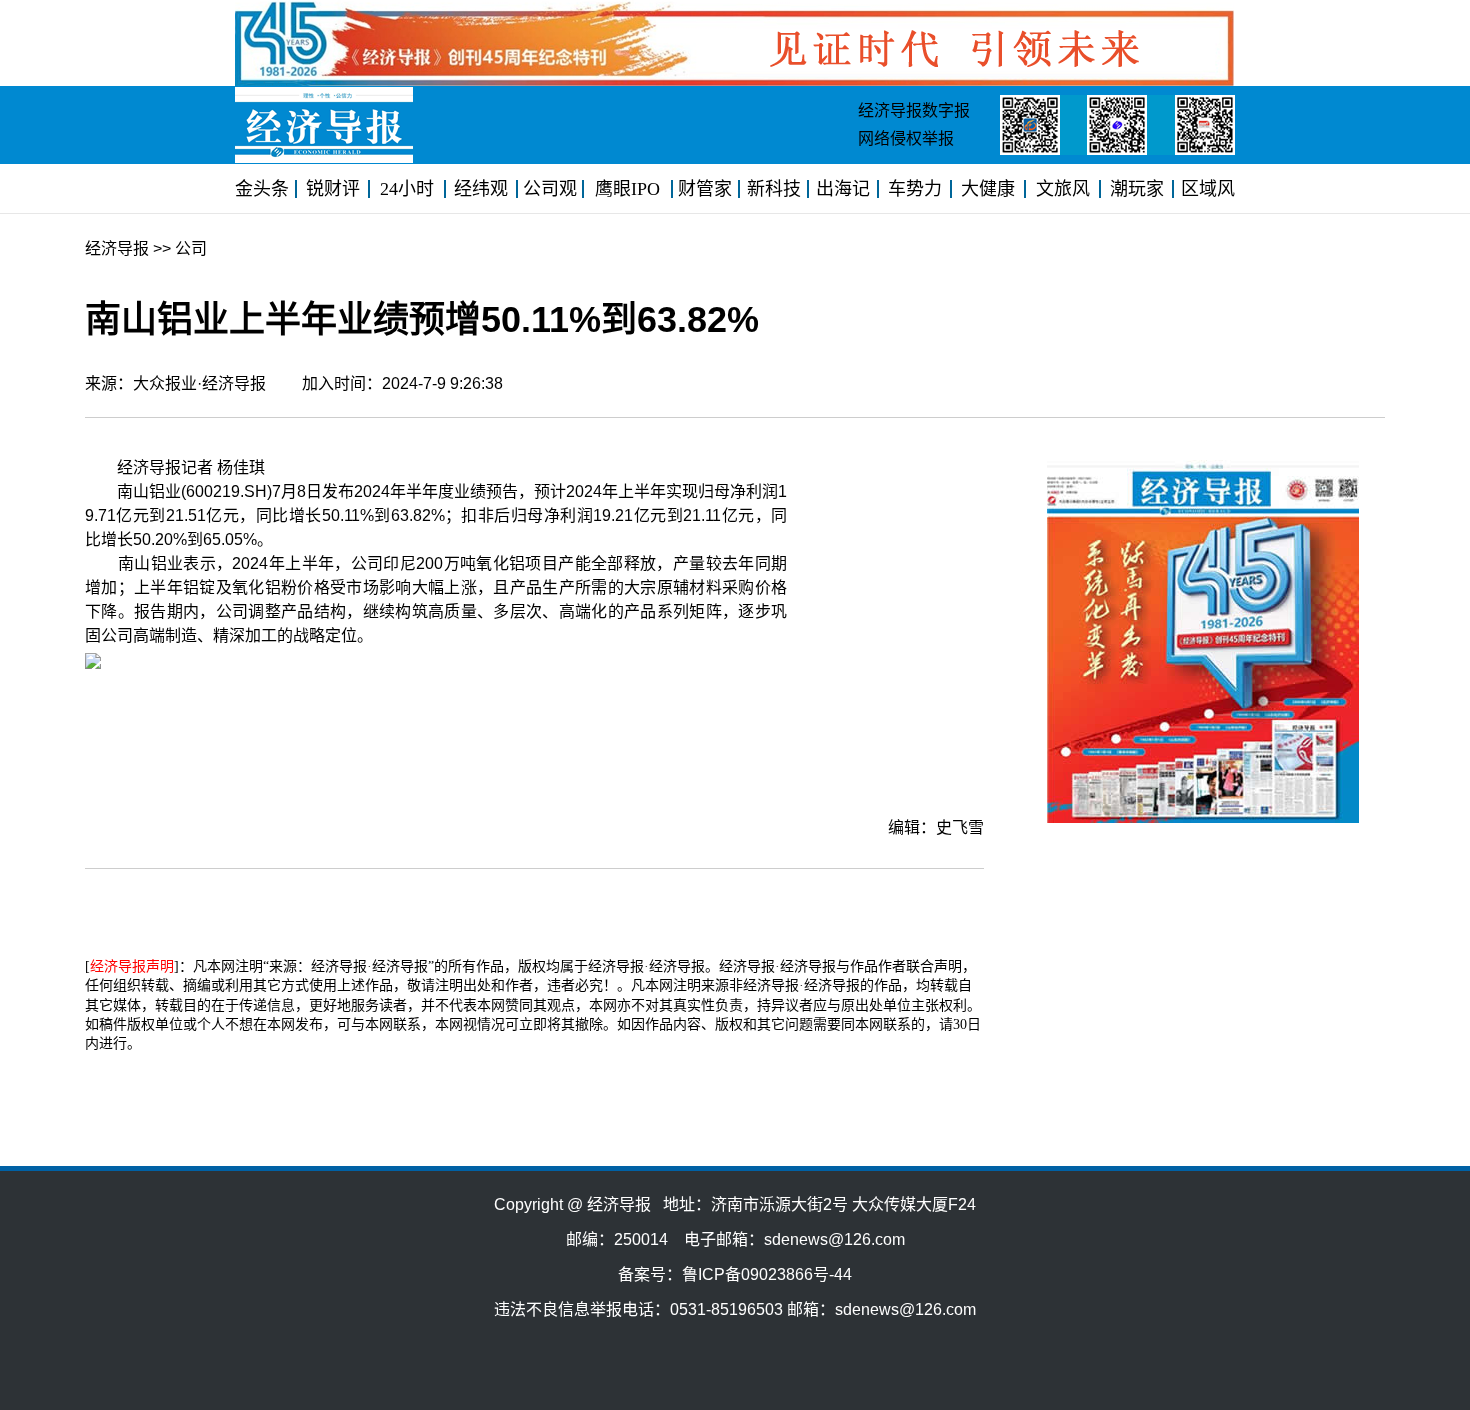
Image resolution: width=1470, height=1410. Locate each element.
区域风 (1208, 189)
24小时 (407, 189)
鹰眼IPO (627, 189)
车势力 (915, 189)
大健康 (988, 189)
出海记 (843, 189)
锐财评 (333, 189)
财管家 (705, 189)
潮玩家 (1137, 189)
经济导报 (117, 248)
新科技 (774, 189)
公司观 (550, 189)
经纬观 (481, 189)
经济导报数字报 (914, 110)
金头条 (262, 189)
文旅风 (1063, 189)
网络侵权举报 (906, 138)
